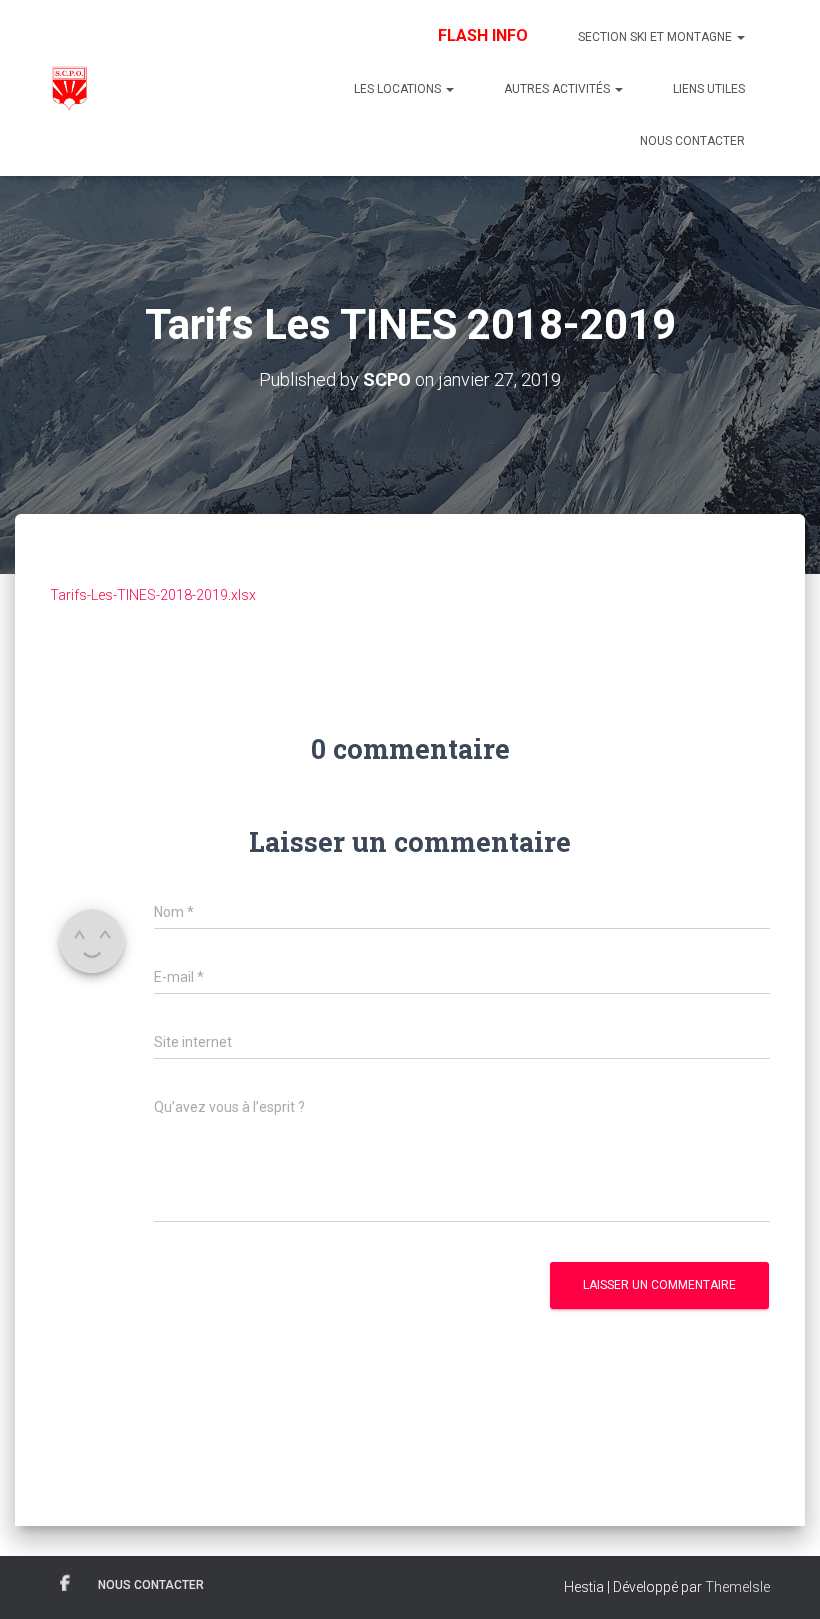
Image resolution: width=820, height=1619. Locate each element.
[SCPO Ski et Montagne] (69, 88)
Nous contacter (692, 141)
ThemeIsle (737, 1587)
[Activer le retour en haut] (780, 1579)
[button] (740, 37)
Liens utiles (709, 89)
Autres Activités (558, 89)
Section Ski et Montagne (656, 37)
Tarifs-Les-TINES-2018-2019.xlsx (153, 595)
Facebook (65, 1584)
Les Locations (399, 89)
